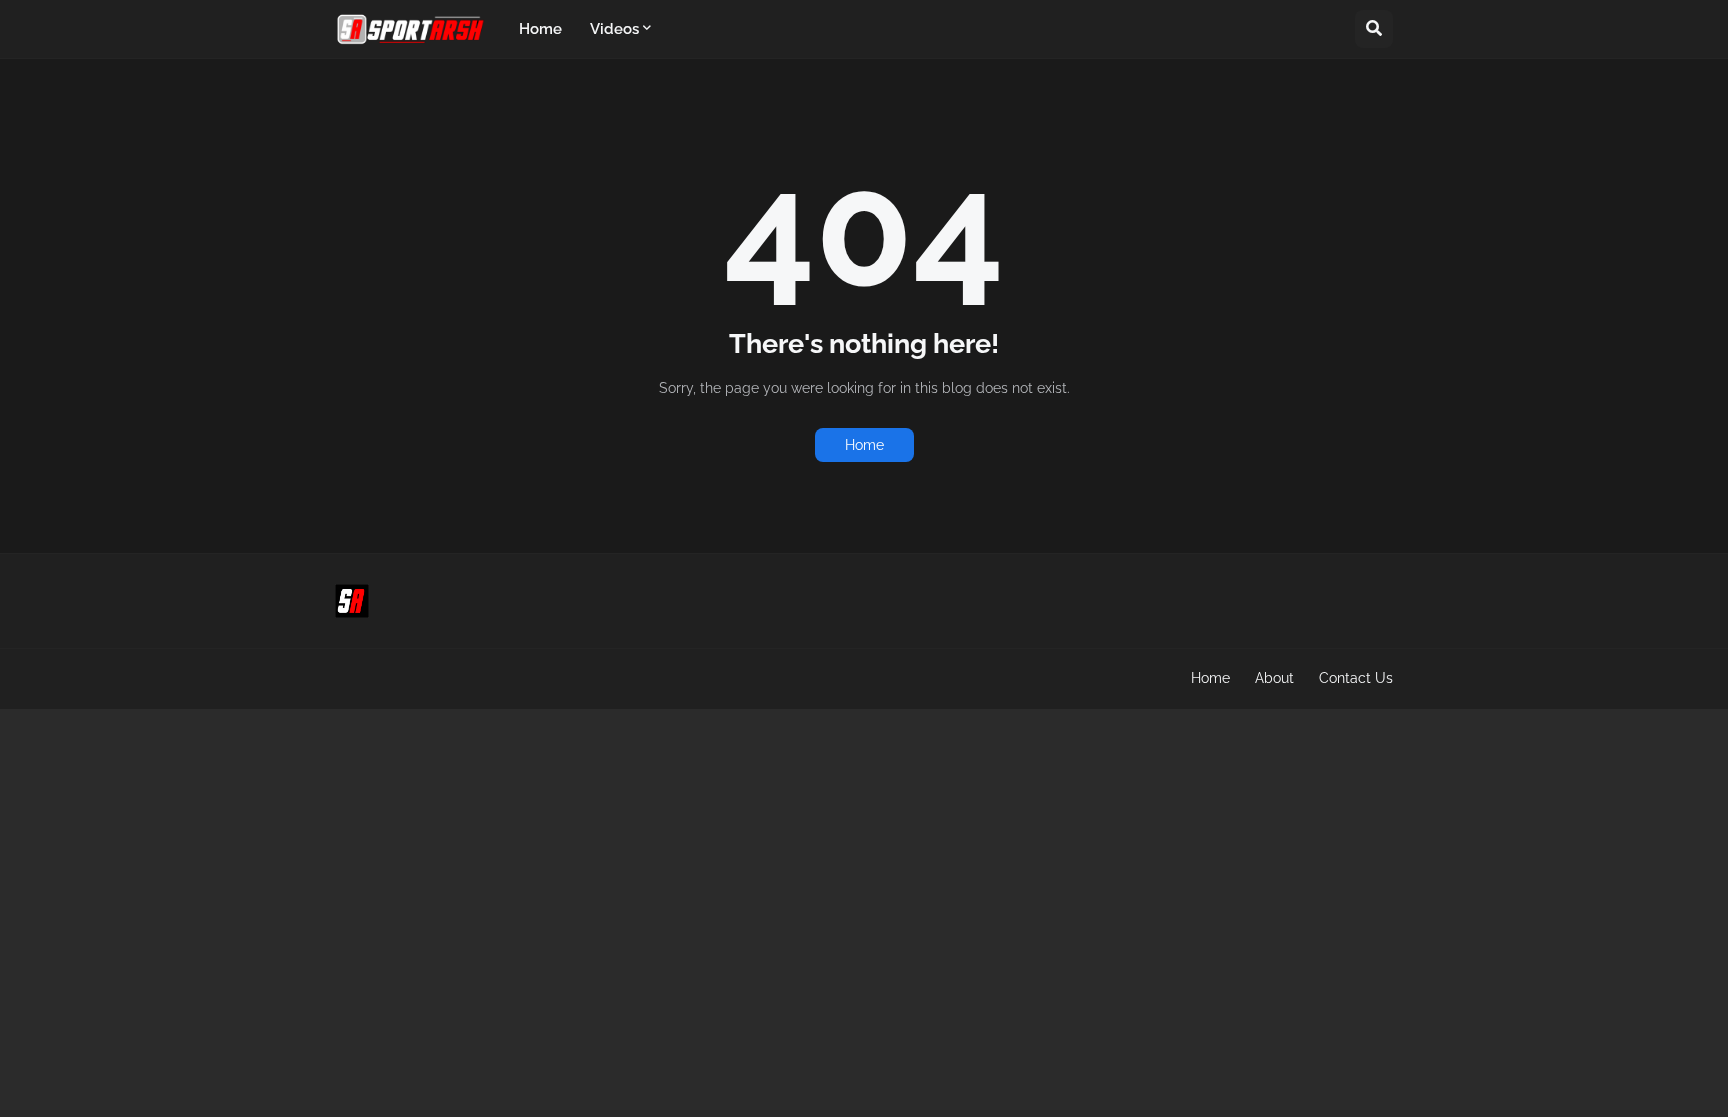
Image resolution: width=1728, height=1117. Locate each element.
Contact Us (1356, 678)
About (1274, 678)
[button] (1374, 29)
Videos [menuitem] (614, 29)
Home (864, 445)
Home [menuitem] (540, 29)
